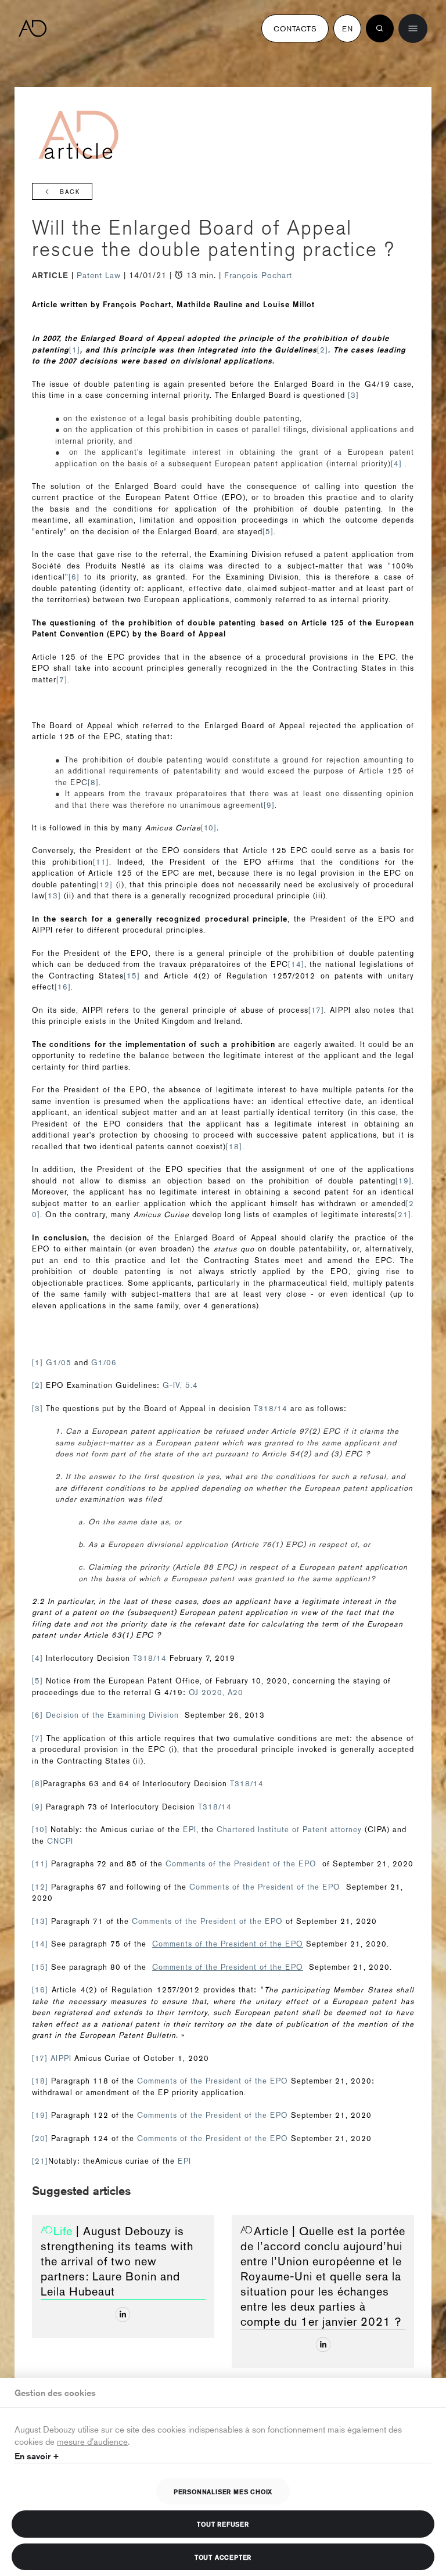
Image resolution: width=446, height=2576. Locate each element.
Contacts (295, 28)
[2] (323, 350)
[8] (93, 782)
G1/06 (104, 1363)
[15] (132, 976)
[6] (74, 577)
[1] (75, 350)
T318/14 (272, 1408)
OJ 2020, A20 (216, 1692)
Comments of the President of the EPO (241, 1864)
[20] (40, 2138)
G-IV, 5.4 (180, 1385)
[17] (316, 1010)
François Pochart (258, 275)
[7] (62, 680)
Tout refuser (223, 2524)
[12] (105, 885)
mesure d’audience (92, 2441)
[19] (404, 1181)
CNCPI (60, 1841)
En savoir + (37, 2456)
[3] (353, 395)
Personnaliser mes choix (223, 2491)
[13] (53, 896)
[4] (396, 464)
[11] (101, 862)
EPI (190, 1830)
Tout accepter (223, 2557)
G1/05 (59, 1363)
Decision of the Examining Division (112, 1715)
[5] (268, 532)
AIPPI (62, 2058)
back (70, 192)
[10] (209, 828)
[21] (403, 1215)
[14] (296, 964)
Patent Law (100, 275)
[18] (234, 1147)
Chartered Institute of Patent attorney (289, 1830)
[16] (63, 987)
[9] (269, 805)
